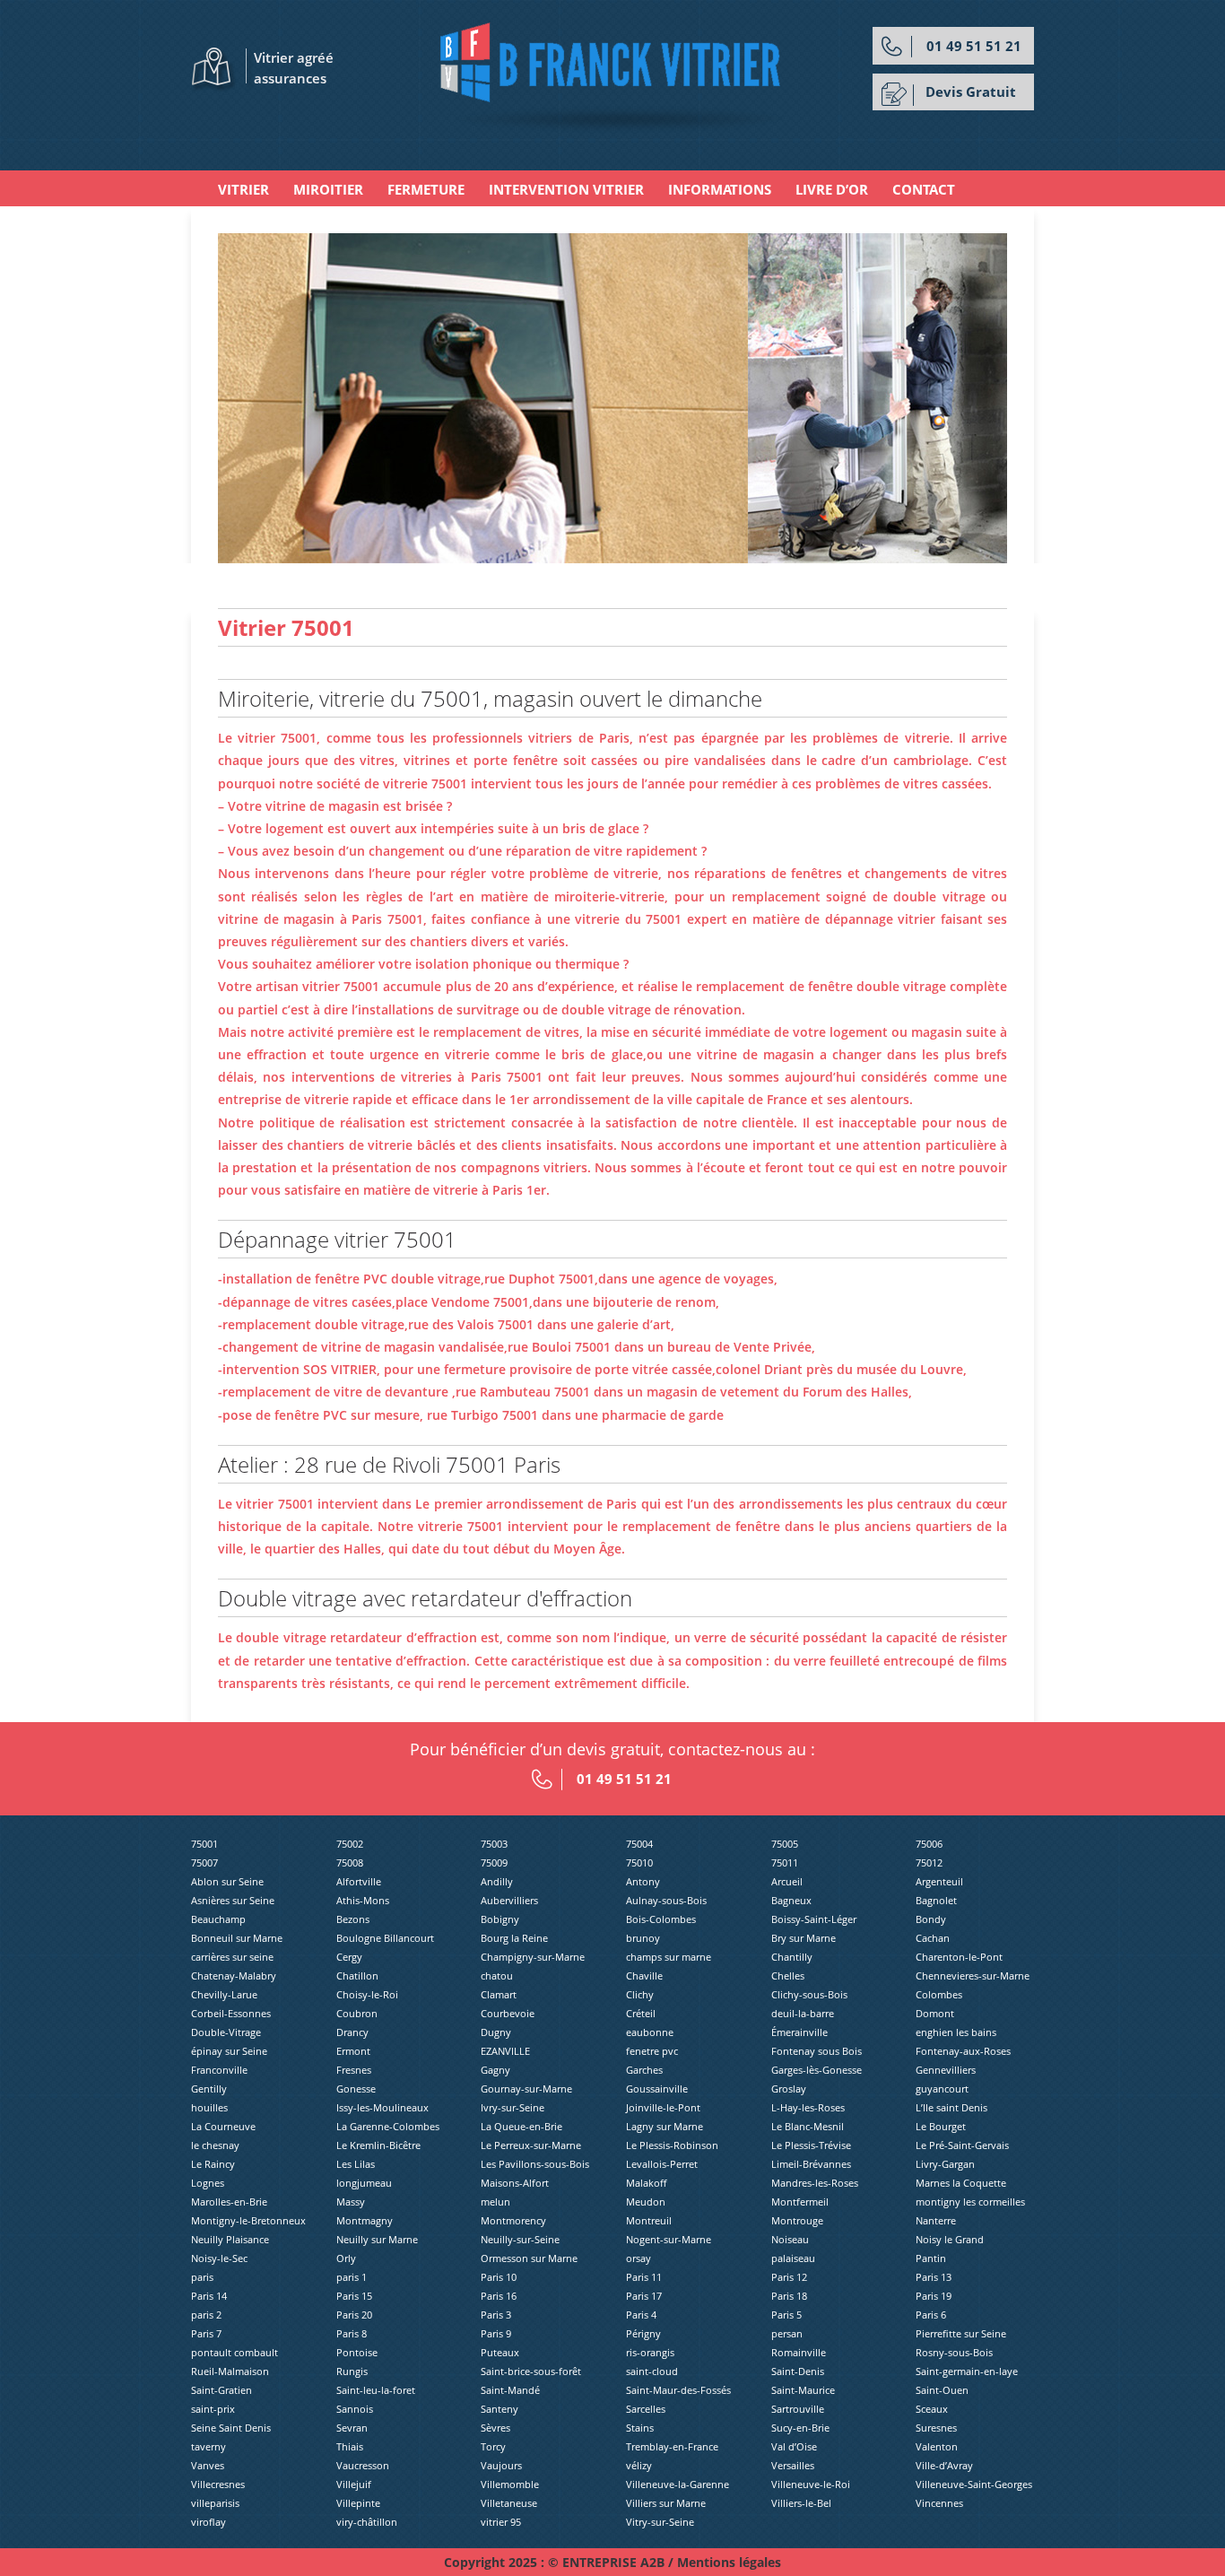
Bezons (353, 1919)
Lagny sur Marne (665, 2126)
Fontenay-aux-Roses (963, 2051)
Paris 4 (641, 2315)
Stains (640, 2428)
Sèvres (495, 2428)
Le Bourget (941, 2126)
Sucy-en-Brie (800, 2428)
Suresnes (936, 2428)
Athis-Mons (363, 1900)
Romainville (799, 2352)
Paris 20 (354, 2315)
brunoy (643, 1938)
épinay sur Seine (229, 2051)
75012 (929, 1862)
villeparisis (215, 2503)
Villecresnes (218, 2484)
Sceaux (932, 2409)
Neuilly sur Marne (377, 2239)
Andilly (497, 1881)
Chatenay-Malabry (234, 1976)
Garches (644, 2070)
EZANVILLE (505, 2051)
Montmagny (365, 2220)
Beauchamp (218, 1919)
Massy (351, 2202)
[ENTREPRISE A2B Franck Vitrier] (613, 77)
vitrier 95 (501, 2522)
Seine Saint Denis (231, 2428)
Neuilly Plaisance (230, 2239)
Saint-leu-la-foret (376, 2390)
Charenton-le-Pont (959, 1957)
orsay (639, 2258)
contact (924, 189)
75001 (204, 1844)
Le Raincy (213, 2164)
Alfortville (359, 1881)
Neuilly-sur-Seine (520, 2239)
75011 (785, 1862)
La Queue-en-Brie (521, 2126)
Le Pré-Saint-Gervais (962, 2145)
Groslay (789, 2089)
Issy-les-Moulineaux (382, 2107)
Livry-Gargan (945, 2164)
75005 (785, 1844)
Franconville (219, 2070)
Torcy (493, 2446)
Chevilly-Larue (224, 1994)
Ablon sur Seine (227, 1881)
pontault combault (235, 2352)
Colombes (939, 1994)
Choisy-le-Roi (367, 1994)
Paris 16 (499, 2296)
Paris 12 (789, 2277)
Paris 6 (931, 2315)
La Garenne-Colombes (388, 2126)
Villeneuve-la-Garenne (678, 2484)
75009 (494, 1862)
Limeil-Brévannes (811, 2164)
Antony (643, 1881)
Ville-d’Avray (944, 2465)
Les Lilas (356, 2164)
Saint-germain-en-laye (967, 2371)
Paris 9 (496, 2333)
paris (202, 2277)
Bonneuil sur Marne (237, 1938)
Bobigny (500, 1919)
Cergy (349, 1957)
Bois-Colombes (661, 1919)
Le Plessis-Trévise (811, 2145)
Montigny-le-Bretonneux (248, 2220)
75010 (639, 1862)
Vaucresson (363, 2465)
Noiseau (790, 2239)
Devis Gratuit (971, 91)
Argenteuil (939, 1881)
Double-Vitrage (226, 2032)
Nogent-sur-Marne (669, 2239)
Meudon (646, 2202)
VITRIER (243, 189)
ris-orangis (650, 2352)
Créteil (641, 2013)
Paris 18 (789, 2296)
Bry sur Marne (804, 1938)
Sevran (352, 2428)
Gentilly (209, 2089)
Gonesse (356, 2089)
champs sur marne (669, 1957)
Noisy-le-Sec (219, 2258)
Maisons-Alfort (515, 2183)
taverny (209, 2446)
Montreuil (649, 2220)
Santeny (500, 2409)
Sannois (355, 2409)
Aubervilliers (509, 1900)
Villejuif (354, 2484)
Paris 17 (644, 2296)
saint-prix (213, 2409)
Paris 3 (496, 2315)
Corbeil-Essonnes (231, 2013)
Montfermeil (800, 2202)
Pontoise (357, 2352)
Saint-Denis (798, 2371)
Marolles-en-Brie (229, 2202)
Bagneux (791, 1900)
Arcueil (787, 1881)
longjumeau (364, 2183)
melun (495, 2202)
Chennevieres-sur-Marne (973, 1976)
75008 (350, 1862)
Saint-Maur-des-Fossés (678, 2390)
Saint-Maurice (803, 2390)
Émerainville (799, 2032)
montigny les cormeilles (970, 2202)
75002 (350, 1844)
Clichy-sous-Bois (809, 1994)
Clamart (499, 1994)
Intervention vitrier (566, 189)
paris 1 (352, 2277)
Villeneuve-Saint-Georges (974, 2484)
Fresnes (354, 2070)
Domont (935, 2013)
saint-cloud (652, 2371)
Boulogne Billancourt (385, 1938)
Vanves (208, 2465)
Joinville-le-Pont (663, 2107)
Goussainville (657, 2089)
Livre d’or (832, 189)
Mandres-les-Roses (815, 2183)
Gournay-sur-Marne (526, 2089)
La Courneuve (223, 2126)
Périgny (643, 2333)
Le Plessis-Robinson (672, 2145)
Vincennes (939, 2503)
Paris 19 (934, 2296)
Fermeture (426, 189)
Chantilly (792, 1957)
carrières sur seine (232, 1957)
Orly (346, 2258)
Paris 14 (209, 2296)
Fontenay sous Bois (817, 2051)
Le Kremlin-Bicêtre (378, 2145)
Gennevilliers (946, 2070)
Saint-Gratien (222, 2390)
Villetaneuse (509, 2503)
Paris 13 (934, 2277)
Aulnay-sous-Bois (666, 1900)
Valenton (937, 2446)
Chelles (788, 1976)
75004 (639, 1844)
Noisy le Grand (950, 2239)
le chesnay (215, 2145)
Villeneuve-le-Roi (811, 2484)
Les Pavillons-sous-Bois (535, 2164)
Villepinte (358, 2503)
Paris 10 (499, 2277)
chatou (497, 1976)
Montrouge (797, 2220)
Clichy (640, 1994)
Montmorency (513, 2220)
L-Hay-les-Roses (808, 2107)
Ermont (353, 2051)
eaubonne (650, 2032)
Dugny (496, 2032)
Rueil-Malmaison (230, 2371)
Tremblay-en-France (672, 2446)
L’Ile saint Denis (951, 2107)
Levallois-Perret (662, 2164)
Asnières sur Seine (233, 1900)
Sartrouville (798, 2409)
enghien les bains (956, 2032)
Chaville (644, 1976)
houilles (209, 2107)
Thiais (350, 2446)
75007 (204, 1862)
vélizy (639, 2465)
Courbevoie (508, 2013)
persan (787, 2333)
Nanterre (936, 2220)
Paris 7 (206, 2333)
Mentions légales (729, 2562)
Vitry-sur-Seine (660, 2522)
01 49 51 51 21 (974, 46)
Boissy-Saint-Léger (814, 1919)
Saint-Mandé (510, 2390)
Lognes (208, 2183)
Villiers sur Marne (666, 2503)
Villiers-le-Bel (801, 2503)
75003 (494, 1844)
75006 (929, 1844)
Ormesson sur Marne (529, 2258)
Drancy (352, 2032)
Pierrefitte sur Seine (961, 2333)
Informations (720, 189)
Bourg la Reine (514, 1938)
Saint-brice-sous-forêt (531, 2371)
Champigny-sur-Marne (533, 1957)
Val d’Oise (794, 2446)
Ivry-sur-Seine (513, 2107)
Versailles (793, 2465)
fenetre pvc (652, 2051)
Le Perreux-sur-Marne (531, 2145)
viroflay (209, 2522)
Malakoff (646, 2183)
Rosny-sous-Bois (954, 2352)
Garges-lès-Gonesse (817, 2070)
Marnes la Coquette (961, 2183)
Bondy (931, 1919)
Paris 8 (352, 2333)
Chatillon (357, 1976)
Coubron (357, 2013)
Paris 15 (354, 2296)
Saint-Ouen (942, 2390)
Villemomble (510, 2484)
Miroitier (328, 189)
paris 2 (206, 2315)
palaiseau (793, 2258)
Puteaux (500, 2352)
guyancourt (942, 2089)
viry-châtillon (367, 2522)
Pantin (931, 2258)
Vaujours (501, 2465)
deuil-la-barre (803, 2013)
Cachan (933, 1938)
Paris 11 (644, 2277)
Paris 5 (786, 2315)
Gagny (495, 2070)
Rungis (352, 2371)
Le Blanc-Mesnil (808, 2126)
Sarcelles (646, 2409)
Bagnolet (936, 1900)
